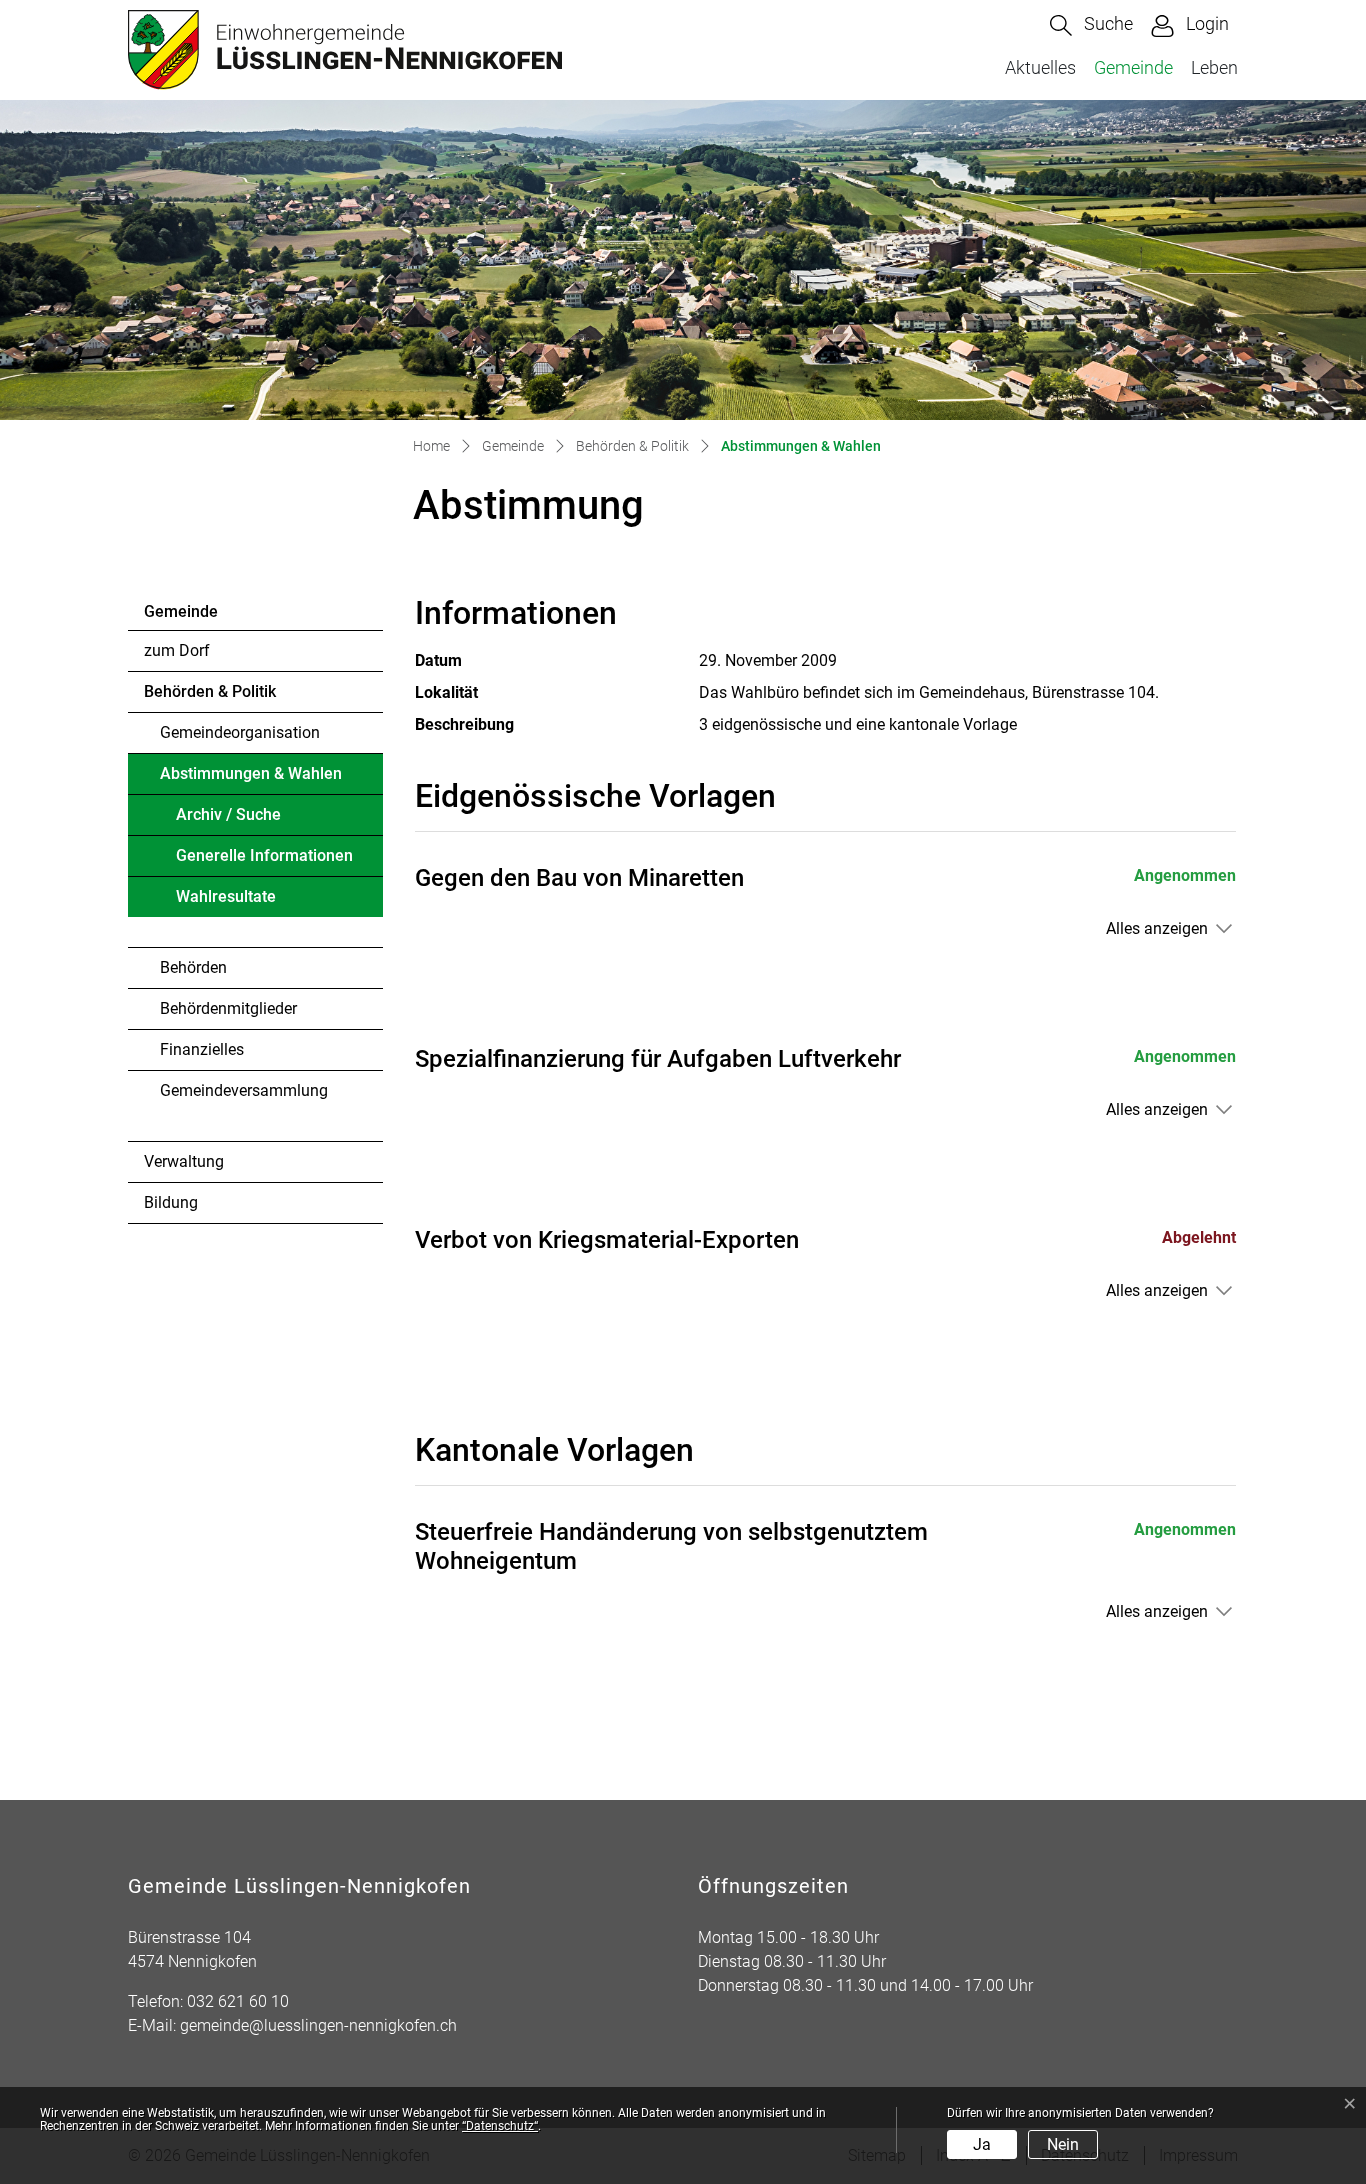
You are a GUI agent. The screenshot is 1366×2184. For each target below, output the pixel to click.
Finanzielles (202, 1049)
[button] (1091, 25)
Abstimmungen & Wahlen (251, 779)
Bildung (171, 1202)
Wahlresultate (226, 896)
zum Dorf (177, 650)
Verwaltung (184, 1161)
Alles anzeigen (1157, 928)
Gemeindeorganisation (240, 732)
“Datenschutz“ (500, 2126)
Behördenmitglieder (228, 1008)
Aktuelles (1040, 67)
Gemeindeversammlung (244, 1090)
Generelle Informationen (264, 855)
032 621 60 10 (238, 2001)
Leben (1214, 67)
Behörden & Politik (210, 691)
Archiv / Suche (228, 814)
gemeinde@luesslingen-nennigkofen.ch (318, 2025)
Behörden (193, 967)
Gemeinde (1133, 67)
